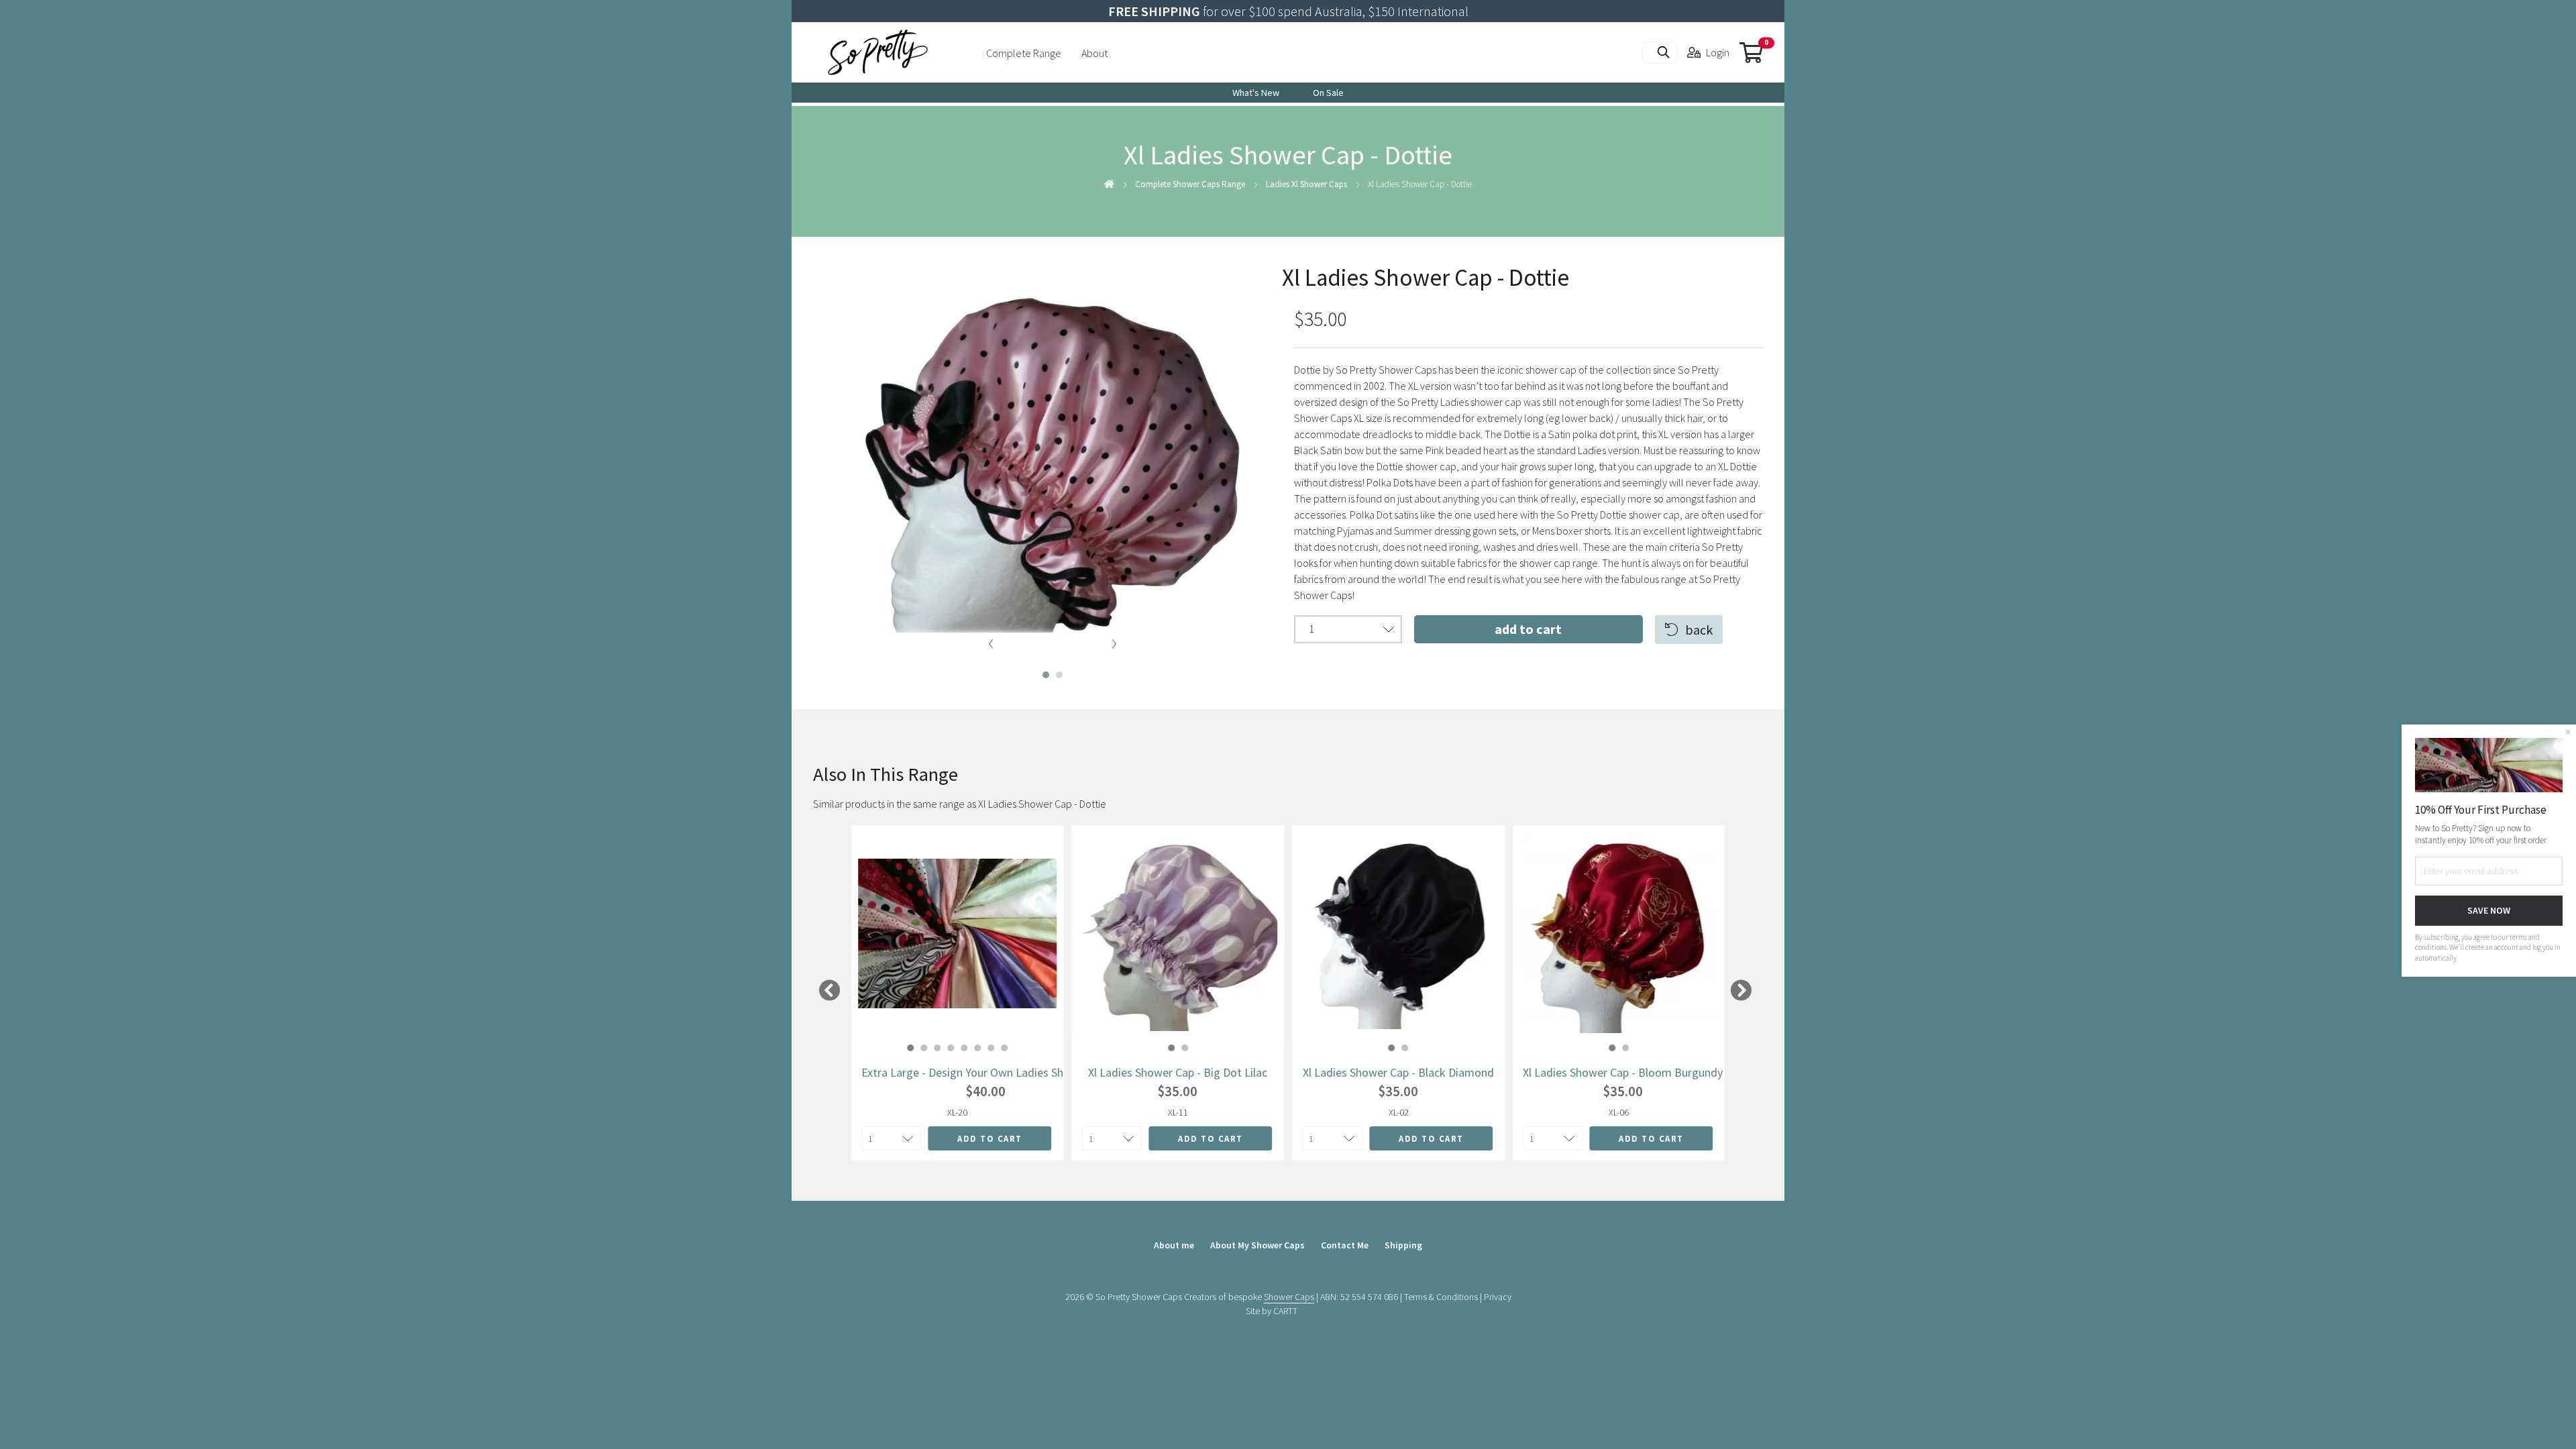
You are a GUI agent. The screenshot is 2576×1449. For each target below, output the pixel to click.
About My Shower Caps (1257, 1245)
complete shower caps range (1190, 184)
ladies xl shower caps (1306, 184)
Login (1718, 52)
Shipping (1403, 1245)
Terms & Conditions (1441, 1297)
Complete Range (1024, 53)
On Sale (1328, 93)
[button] (1041, 672)
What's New (1256, 93)
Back (1699, 630)
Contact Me (1345, 1245)
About (1094, 53)
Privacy (1498, 1297)
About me (1174, 1245)
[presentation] (991, 641)
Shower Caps (1289, 1297)
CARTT (1285, 1311)
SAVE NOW (2489, 910)
